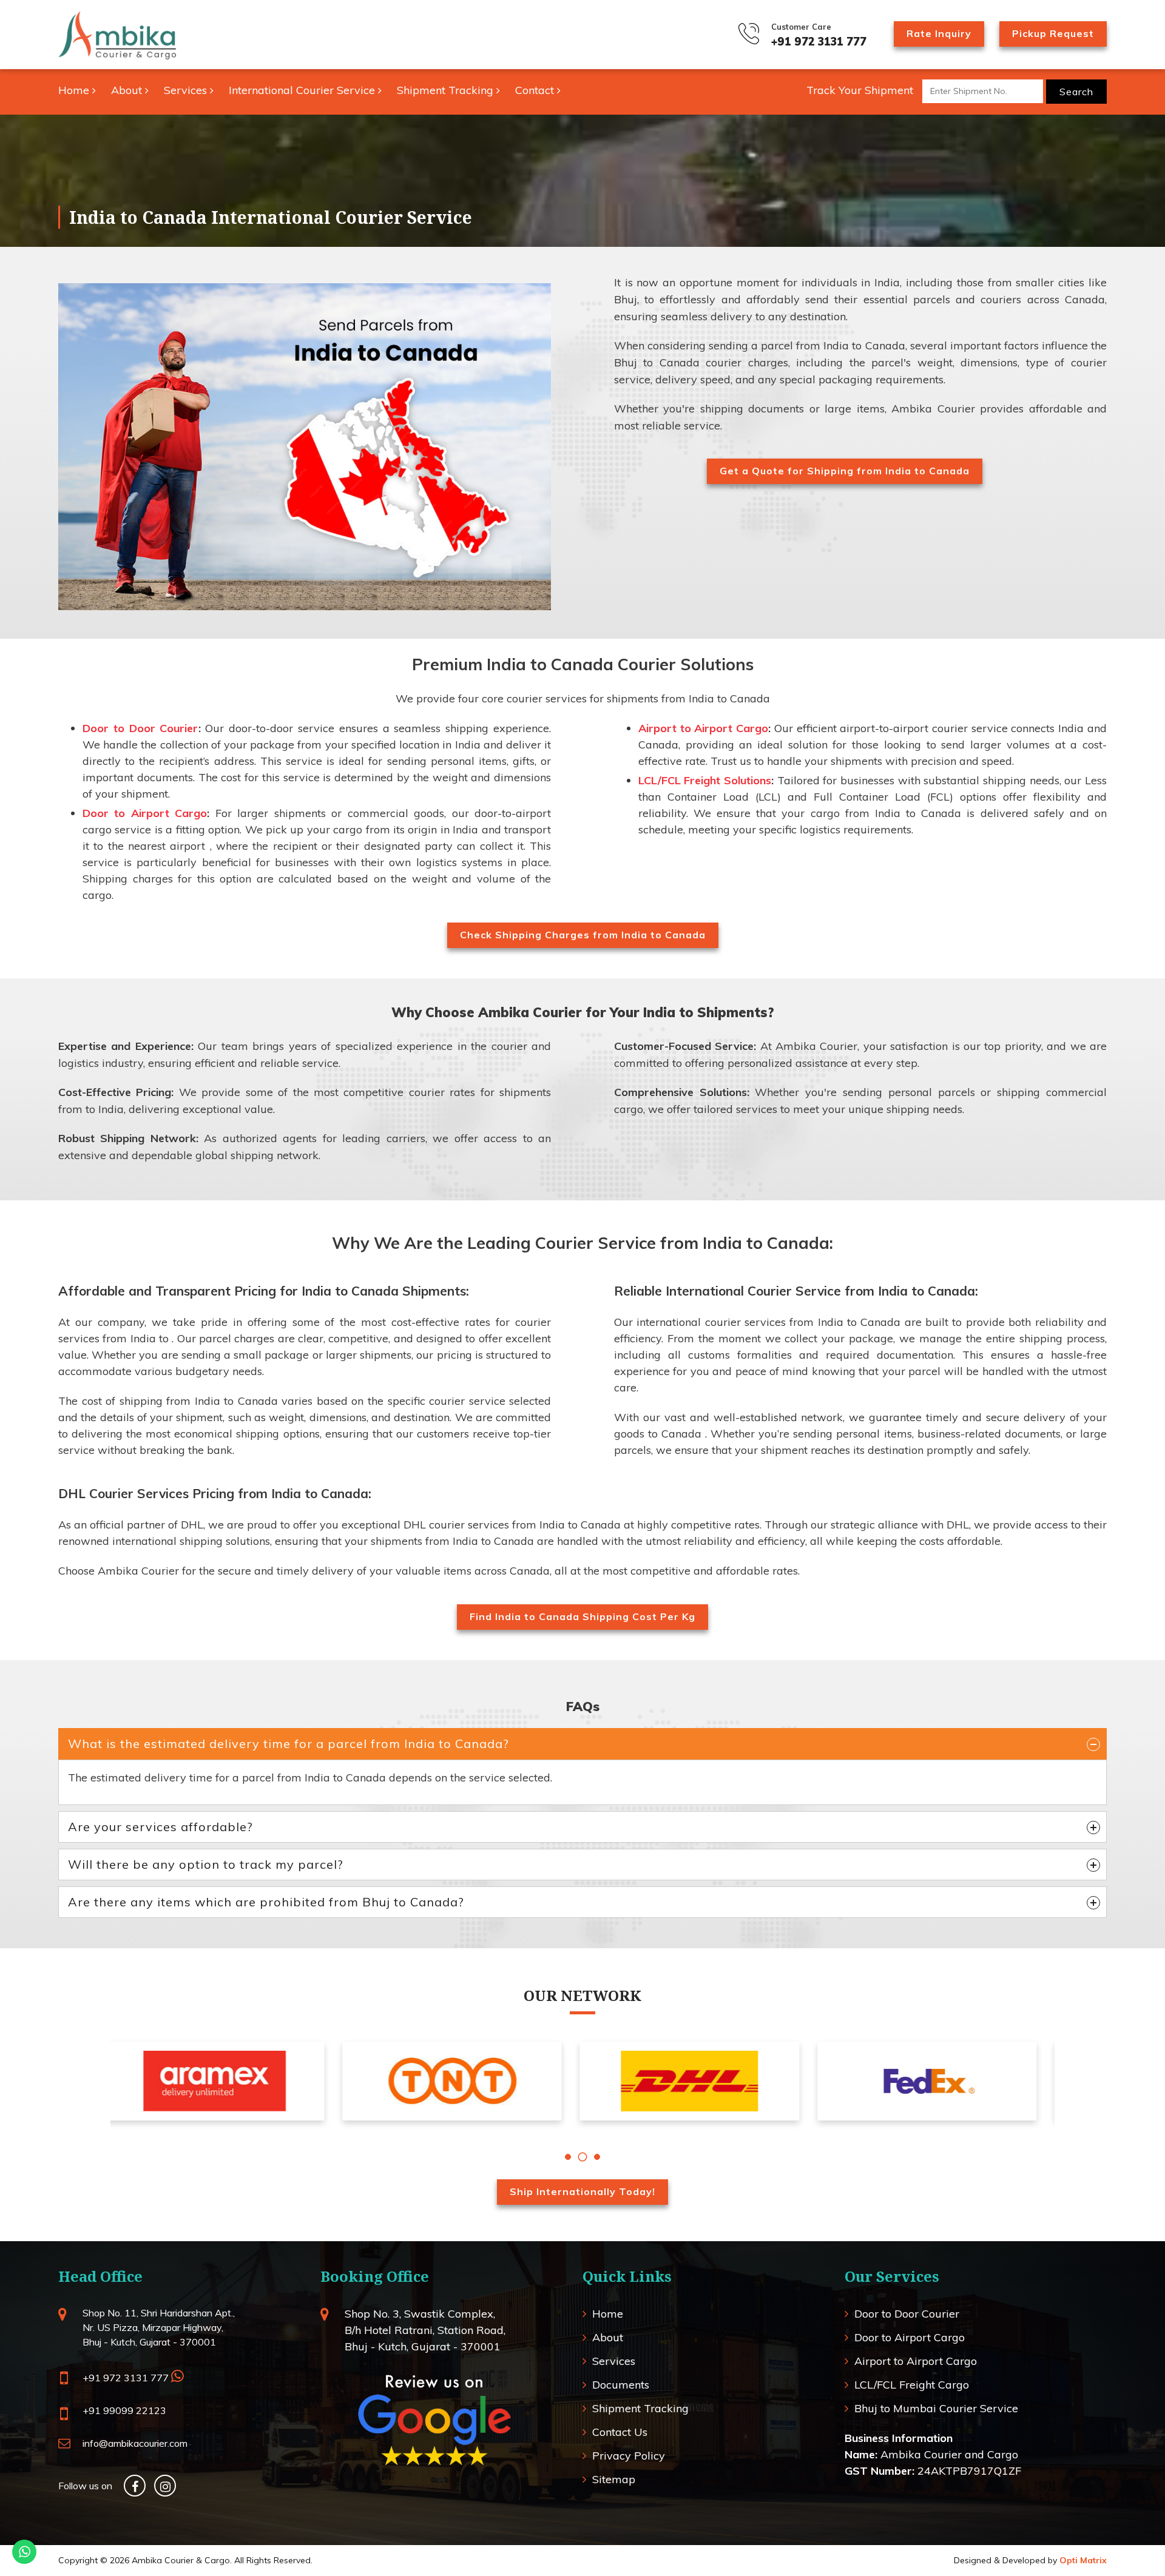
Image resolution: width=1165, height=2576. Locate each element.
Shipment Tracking (447, 90)
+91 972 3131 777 (819, 42)
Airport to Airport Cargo (703, 728)
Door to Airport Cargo (145, 813)
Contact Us (620, 2432)
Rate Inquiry (939, 33)
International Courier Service (303, 90)
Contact (536, 90)
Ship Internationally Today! (582, 2191)
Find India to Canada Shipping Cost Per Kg (582, 1616)
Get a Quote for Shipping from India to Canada (845, 471)
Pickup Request (1053, 33)
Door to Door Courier (140, 728)
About (128, 90)
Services (187, 90)
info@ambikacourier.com (135, 2443)
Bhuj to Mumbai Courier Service (936, 2408)
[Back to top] (1126, 2537)
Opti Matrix (1083, 2560)
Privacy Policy (629, 2456)
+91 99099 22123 (124, 2410)
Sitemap (614, 2479)
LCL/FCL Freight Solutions (705, 780)
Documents (621, 2385)
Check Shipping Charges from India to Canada (583, 935)
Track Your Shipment (860, 90)
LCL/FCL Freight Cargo (912, 2385)
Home (75, 90)
